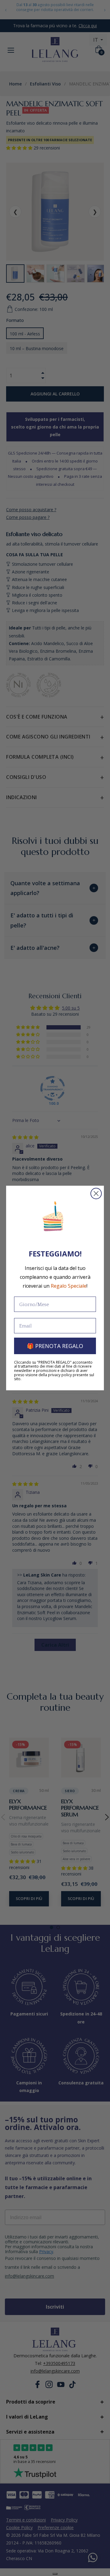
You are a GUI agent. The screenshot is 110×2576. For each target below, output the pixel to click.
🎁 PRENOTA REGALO (55, 1346)
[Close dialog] (96, 1194)
